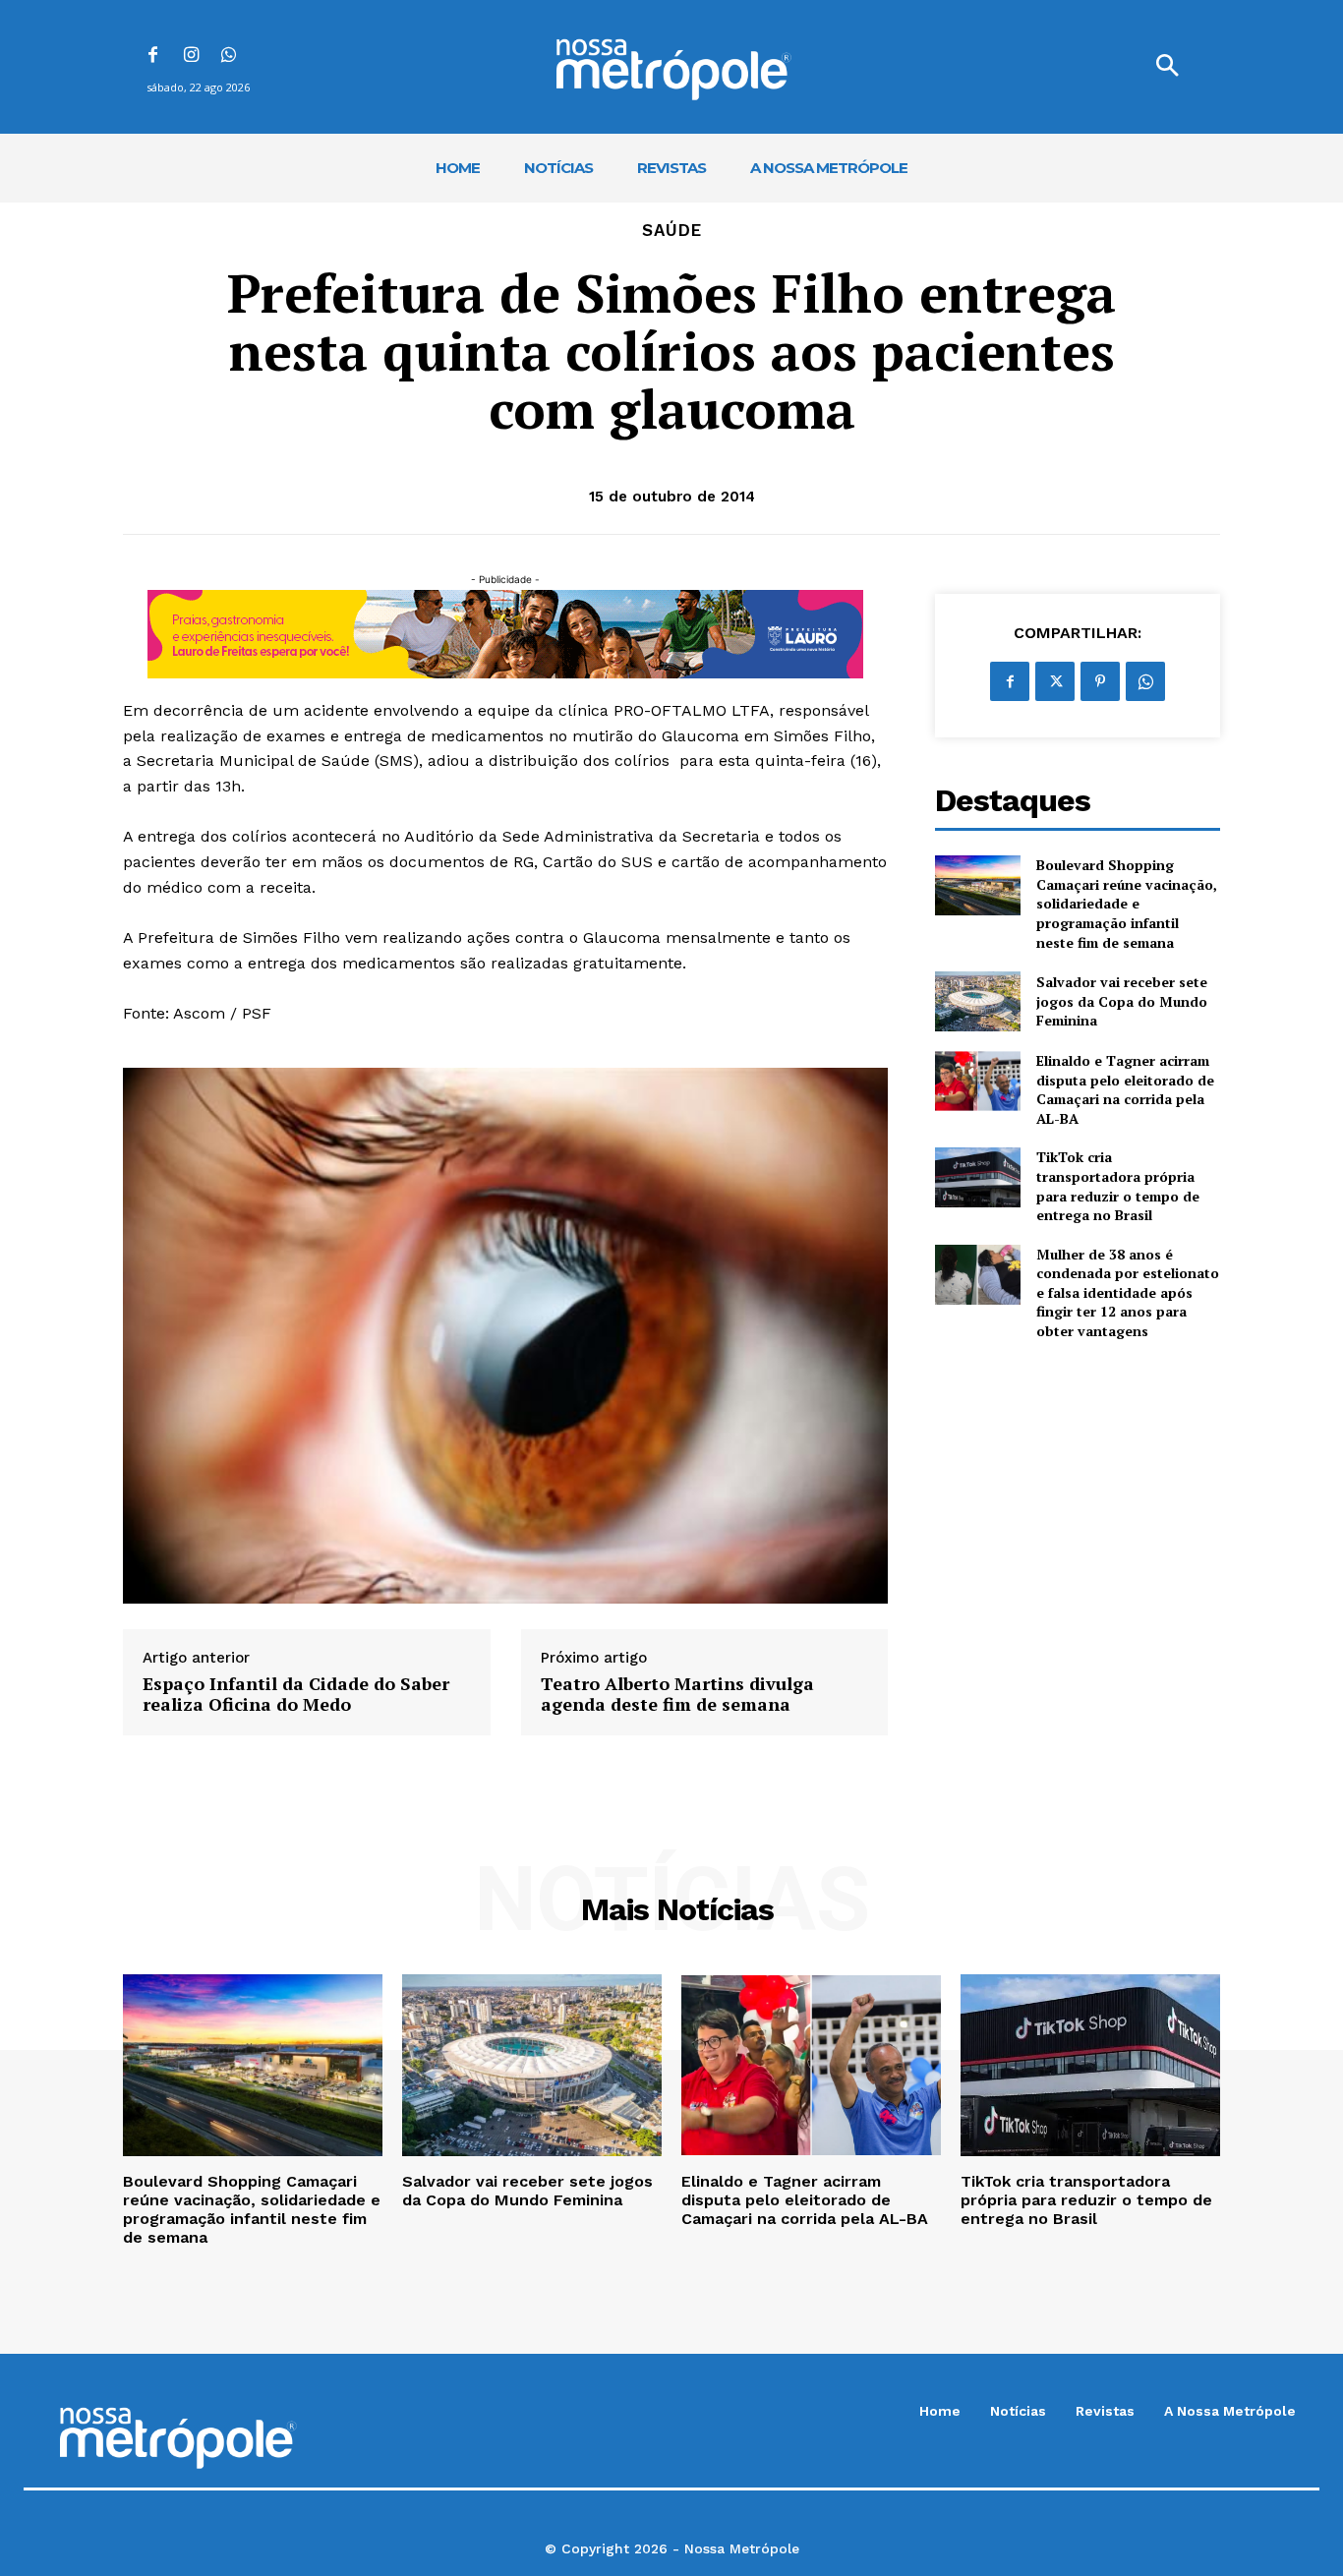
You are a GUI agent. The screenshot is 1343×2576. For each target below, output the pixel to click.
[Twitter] (1055, 681)
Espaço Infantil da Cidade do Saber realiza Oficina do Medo (296, 1695)
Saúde (672, 231)
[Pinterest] (1100, 681)
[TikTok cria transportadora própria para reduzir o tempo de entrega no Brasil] (978, 1177)
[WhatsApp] (230, 57)
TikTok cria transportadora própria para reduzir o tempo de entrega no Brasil (1118, 1186)
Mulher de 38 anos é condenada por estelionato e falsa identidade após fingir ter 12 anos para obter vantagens (1128, 1292)
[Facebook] (153, 57)
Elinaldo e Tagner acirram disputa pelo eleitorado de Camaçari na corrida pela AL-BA (1125, 1089)
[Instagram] (191, 57)
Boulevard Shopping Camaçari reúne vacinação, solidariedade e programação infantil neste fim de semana (1127, 903)
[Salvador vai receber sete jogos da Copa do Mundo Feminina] (978, 1001)
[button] (1167, 67)
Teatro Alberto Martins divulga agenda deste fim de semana (677, 1695)
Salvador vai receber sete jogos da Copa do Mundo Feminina (1122, 1001)
